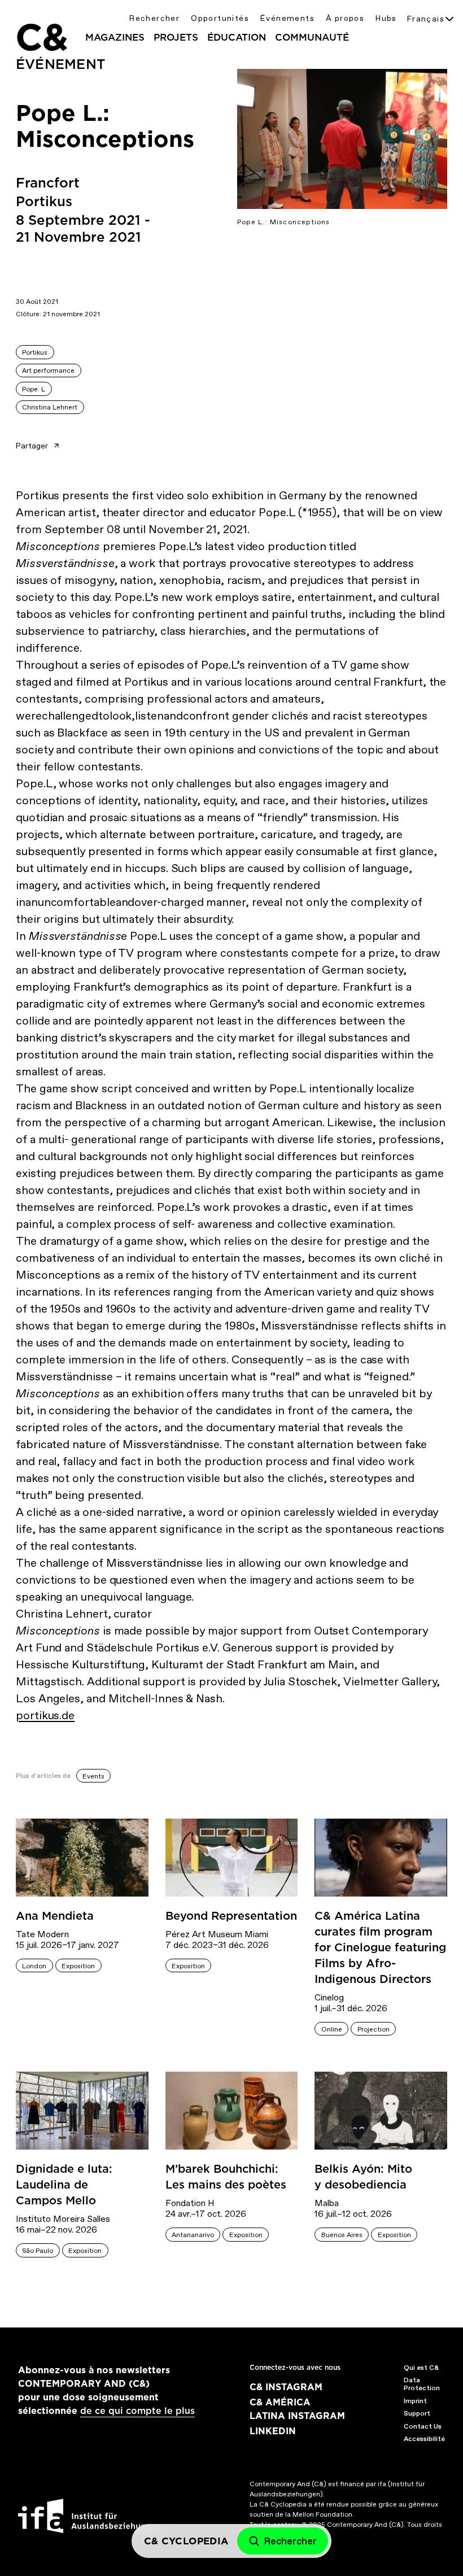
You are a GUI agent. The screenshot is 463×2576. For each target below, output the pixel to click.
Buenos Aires (342, 2235)
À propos (345, 18)
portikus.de (45, 1715)
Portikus (35, 352)
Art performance (48, 371)
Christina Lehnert (50, 407)
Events (93, 1776)
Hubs (386, 18)
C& (41, 37)
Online (332, 2029)
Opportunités (220, 18)
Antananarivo (193, 2235)
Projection (374, 2029)
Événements (287, 18)
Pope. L (34, 389)
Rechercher (154, 18)
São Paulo (38, 2251)
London (34, 1966)
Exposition (78, 1966)
